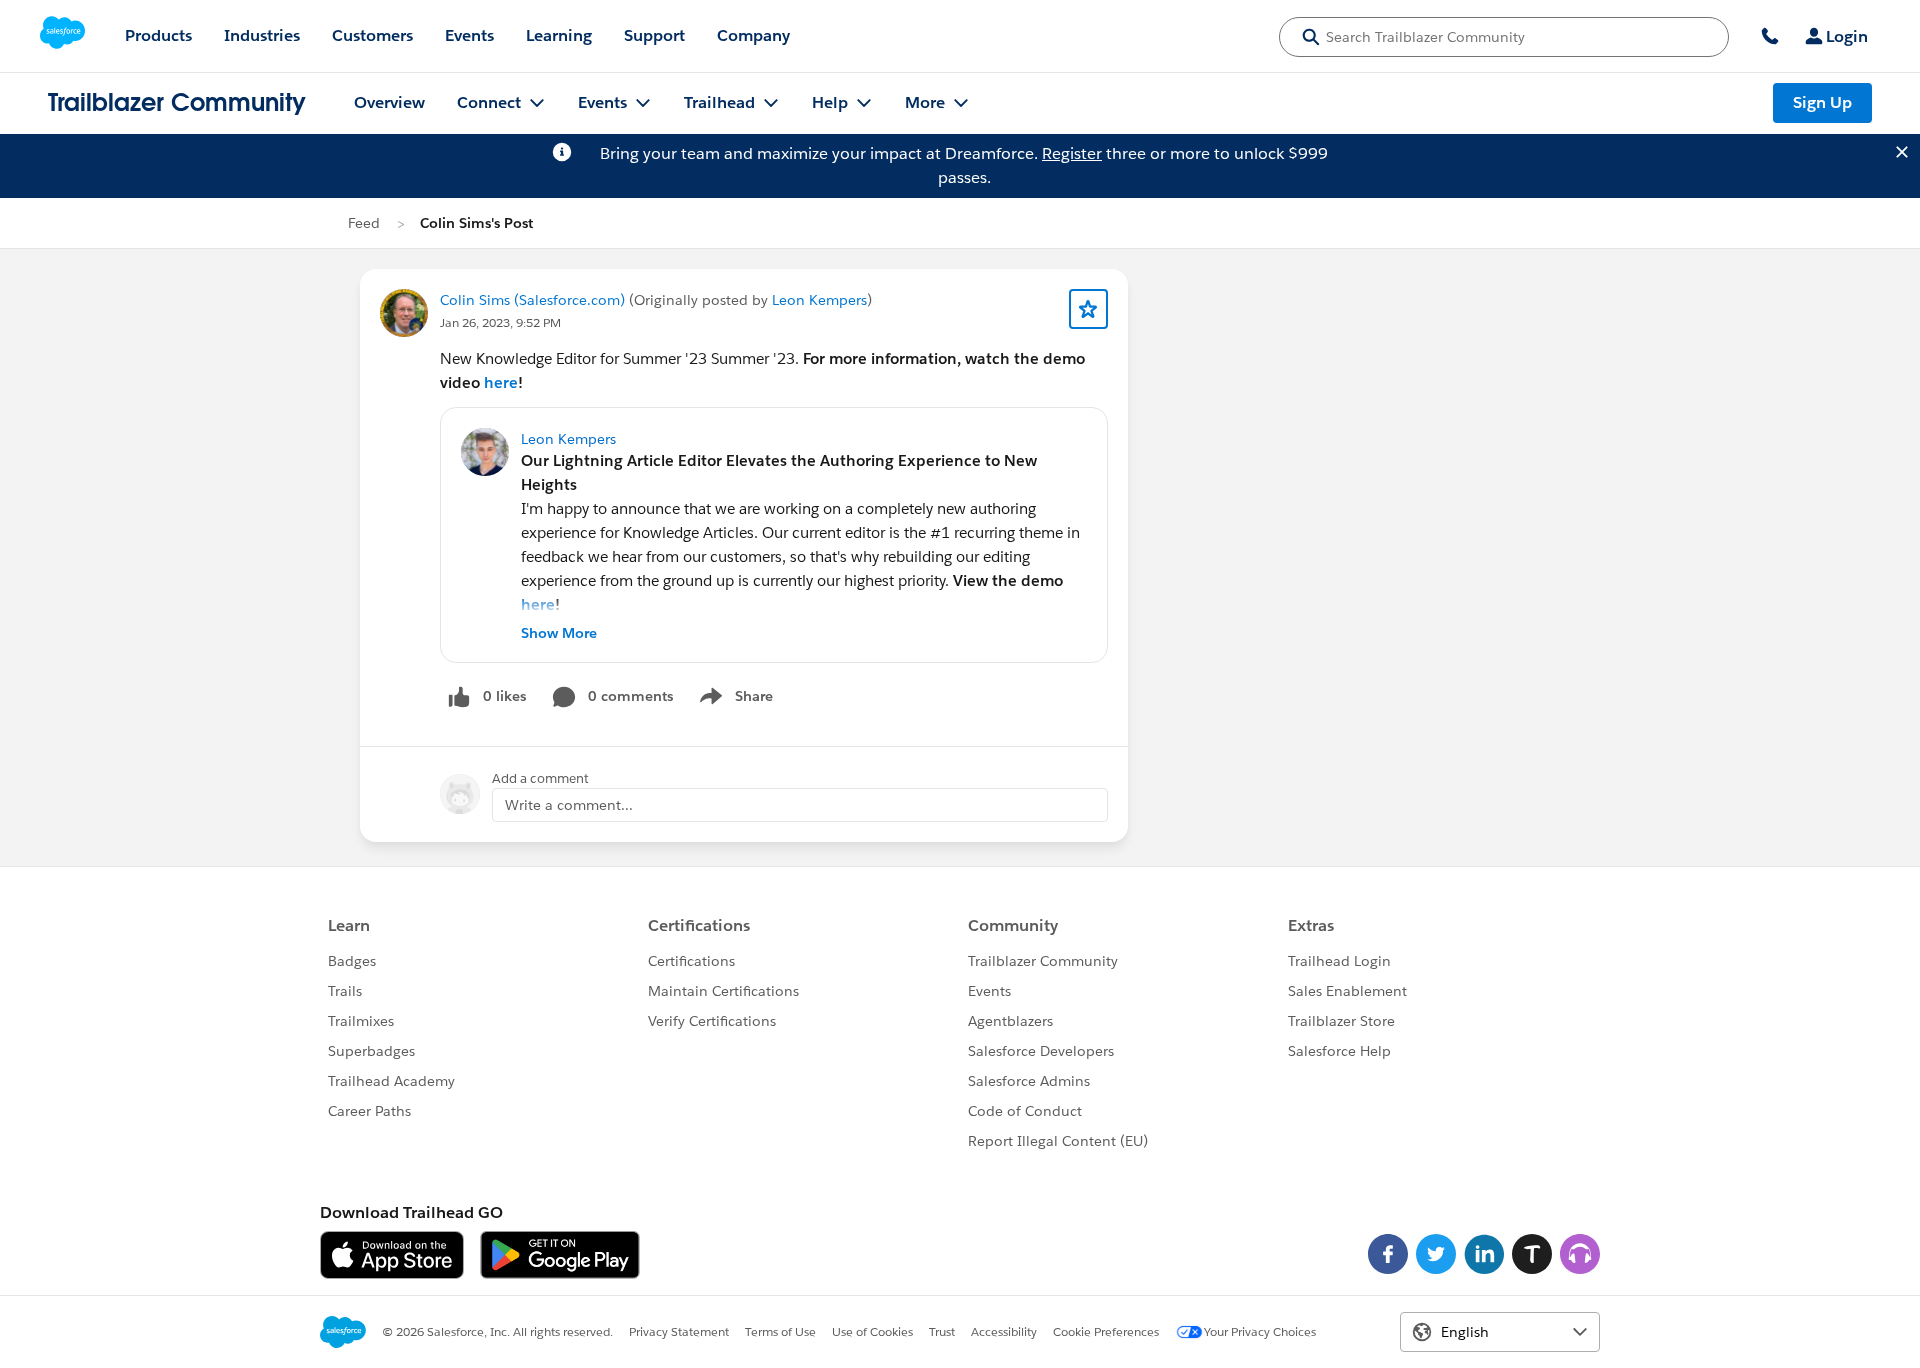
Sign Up (1822, 102)
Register (1072, 153)
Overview (389, 102)
